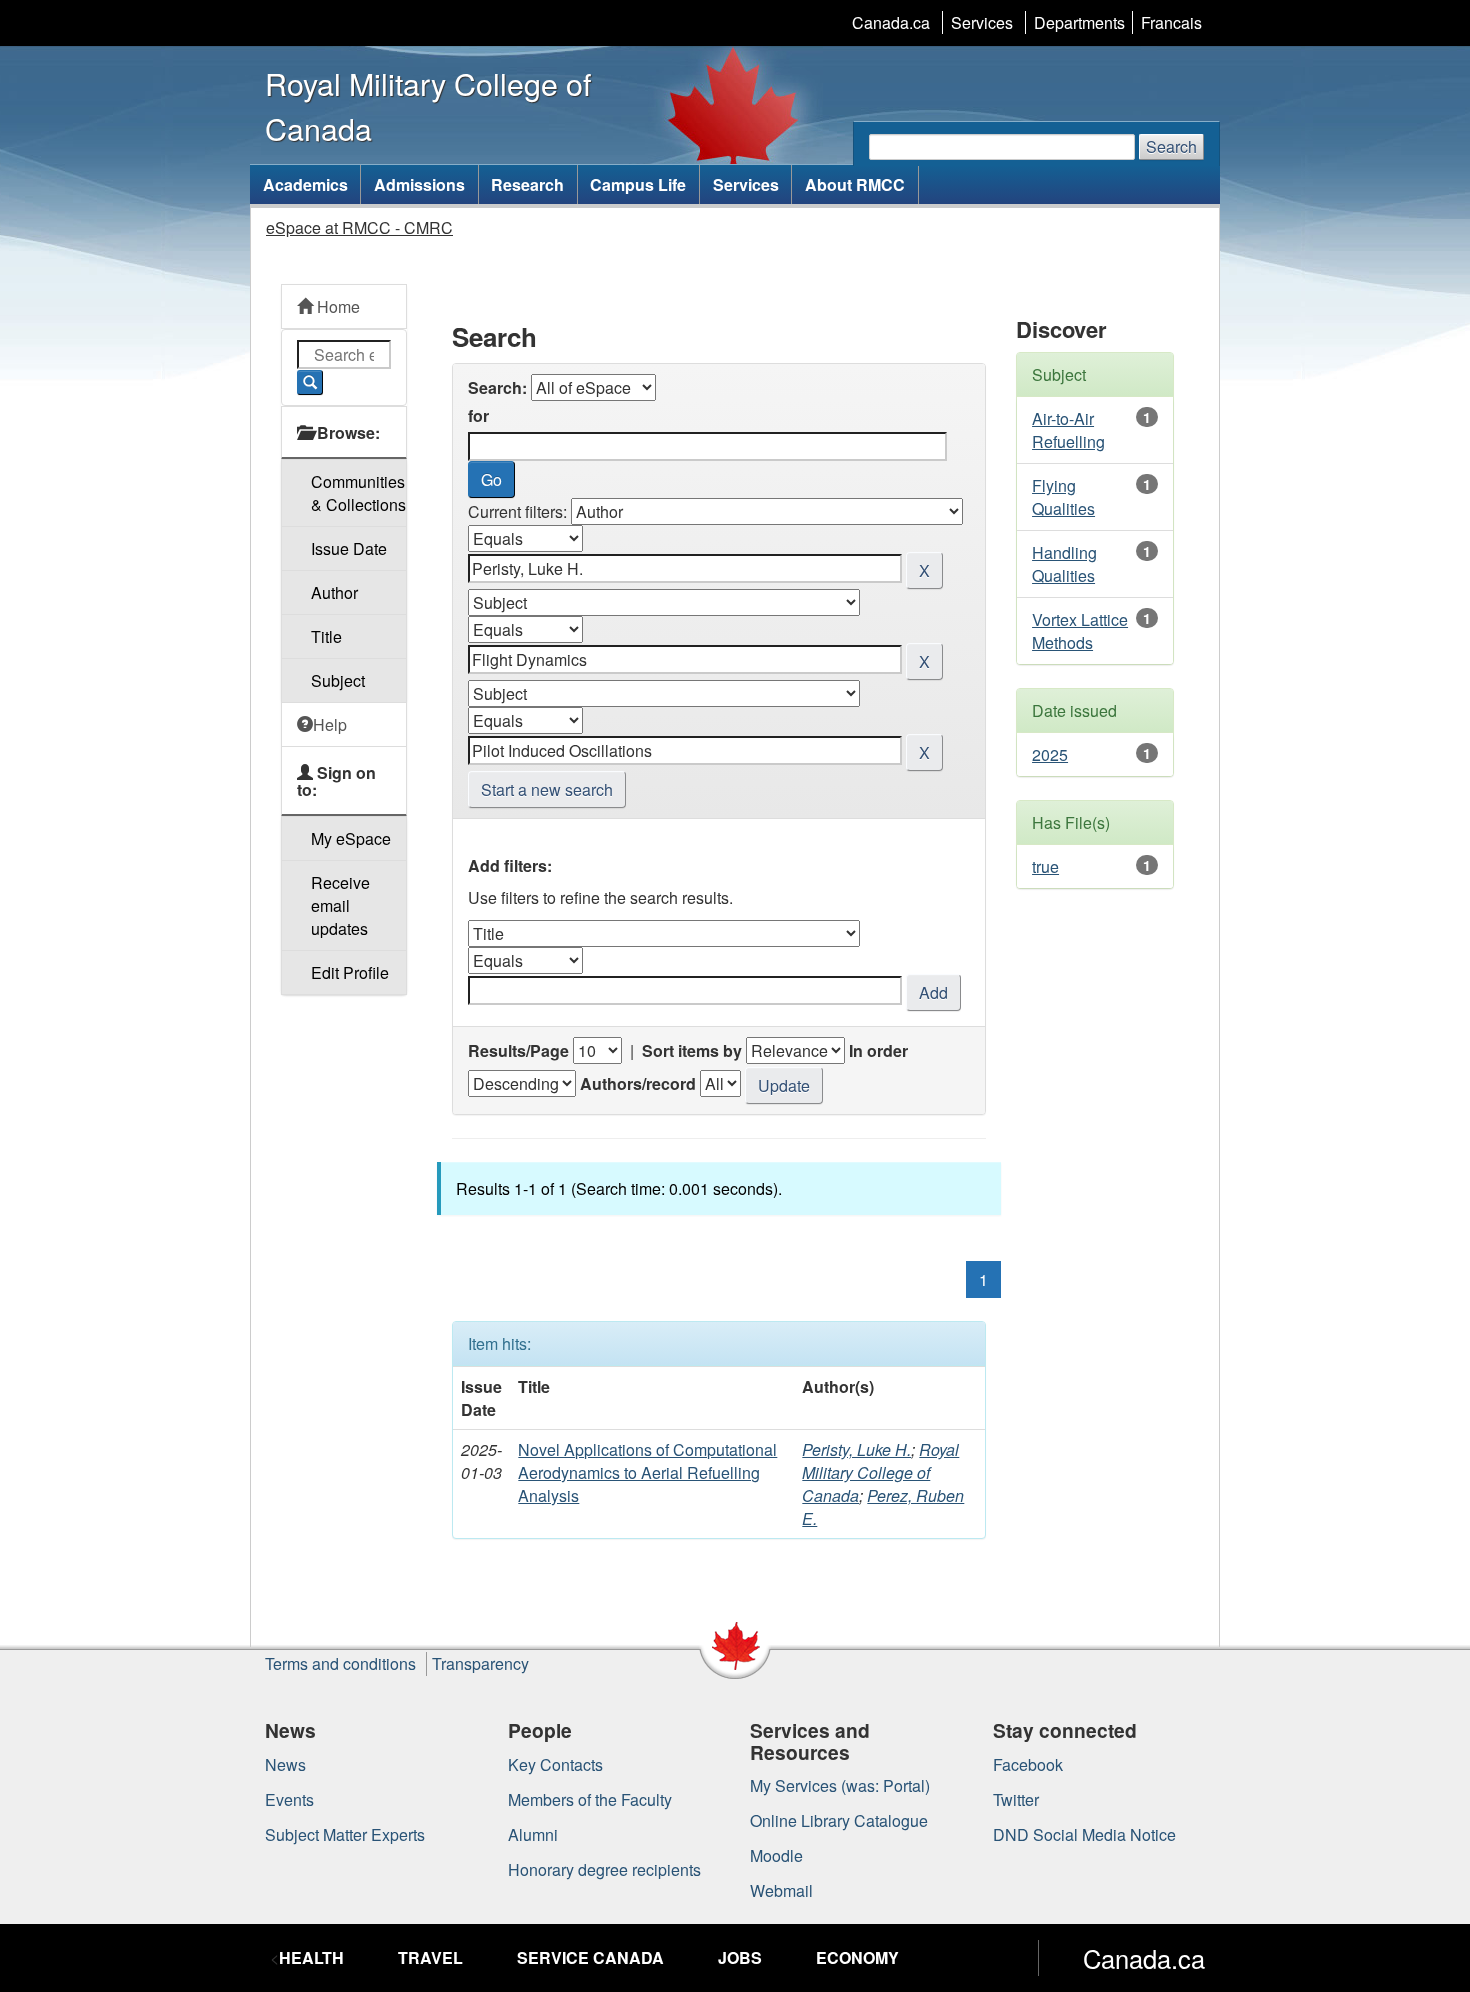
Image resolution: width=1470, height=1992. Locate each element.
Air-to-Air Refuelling (1068, 430)
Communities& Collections (358, 493)
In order (878, 1050)
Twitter (1016, 1799)
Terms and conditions (340, 1663)
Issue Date (349, 548)
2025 (1050, 754)
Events (289, 1799)
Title (326, 636)
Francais (1171, 22)
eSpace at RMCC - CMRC (359, 227)
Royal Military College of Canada (880, 1472)
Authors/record (638, 1083)
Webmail (781, 1890)
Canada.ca (891, 22)
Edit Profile (350, 972)
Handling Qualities (1064, 564)
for (478, 415)
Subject (338, 680)
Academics (305, 184)
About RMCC (855, 184)
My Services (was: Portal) (840, 1785)
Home (336, 306)
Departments (1079, 22)
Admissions (419, 184)
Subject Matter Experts (345, 1834)
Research (527, 184)
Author (334, 592)
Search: (497, 387)
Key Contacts (555, 1764)
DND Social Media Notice (1084, 1834)
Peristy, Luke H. (856, 1449)
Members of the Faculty (590, 1799)
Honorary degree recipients (604, 1869)
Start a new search (547, 789)
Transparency (480, 1663)
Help (330, 724)
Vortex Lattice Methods (1080, 631)
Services (982, 22)
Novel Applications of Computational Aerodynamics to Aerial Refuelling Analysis (647, 1472)
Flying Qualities (1063, 497)
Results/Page (518, 1050)
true (1045, 866)
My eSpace (351, 838)
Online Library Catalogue (839, 1820)
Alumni (533, 1834)
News (285, 1764)
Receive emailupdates (340, 905)
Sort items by (692, 1050)
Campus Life (638, 184)
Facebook (1028, 1764)
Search (1171, 146)
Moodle (776, 1855)
